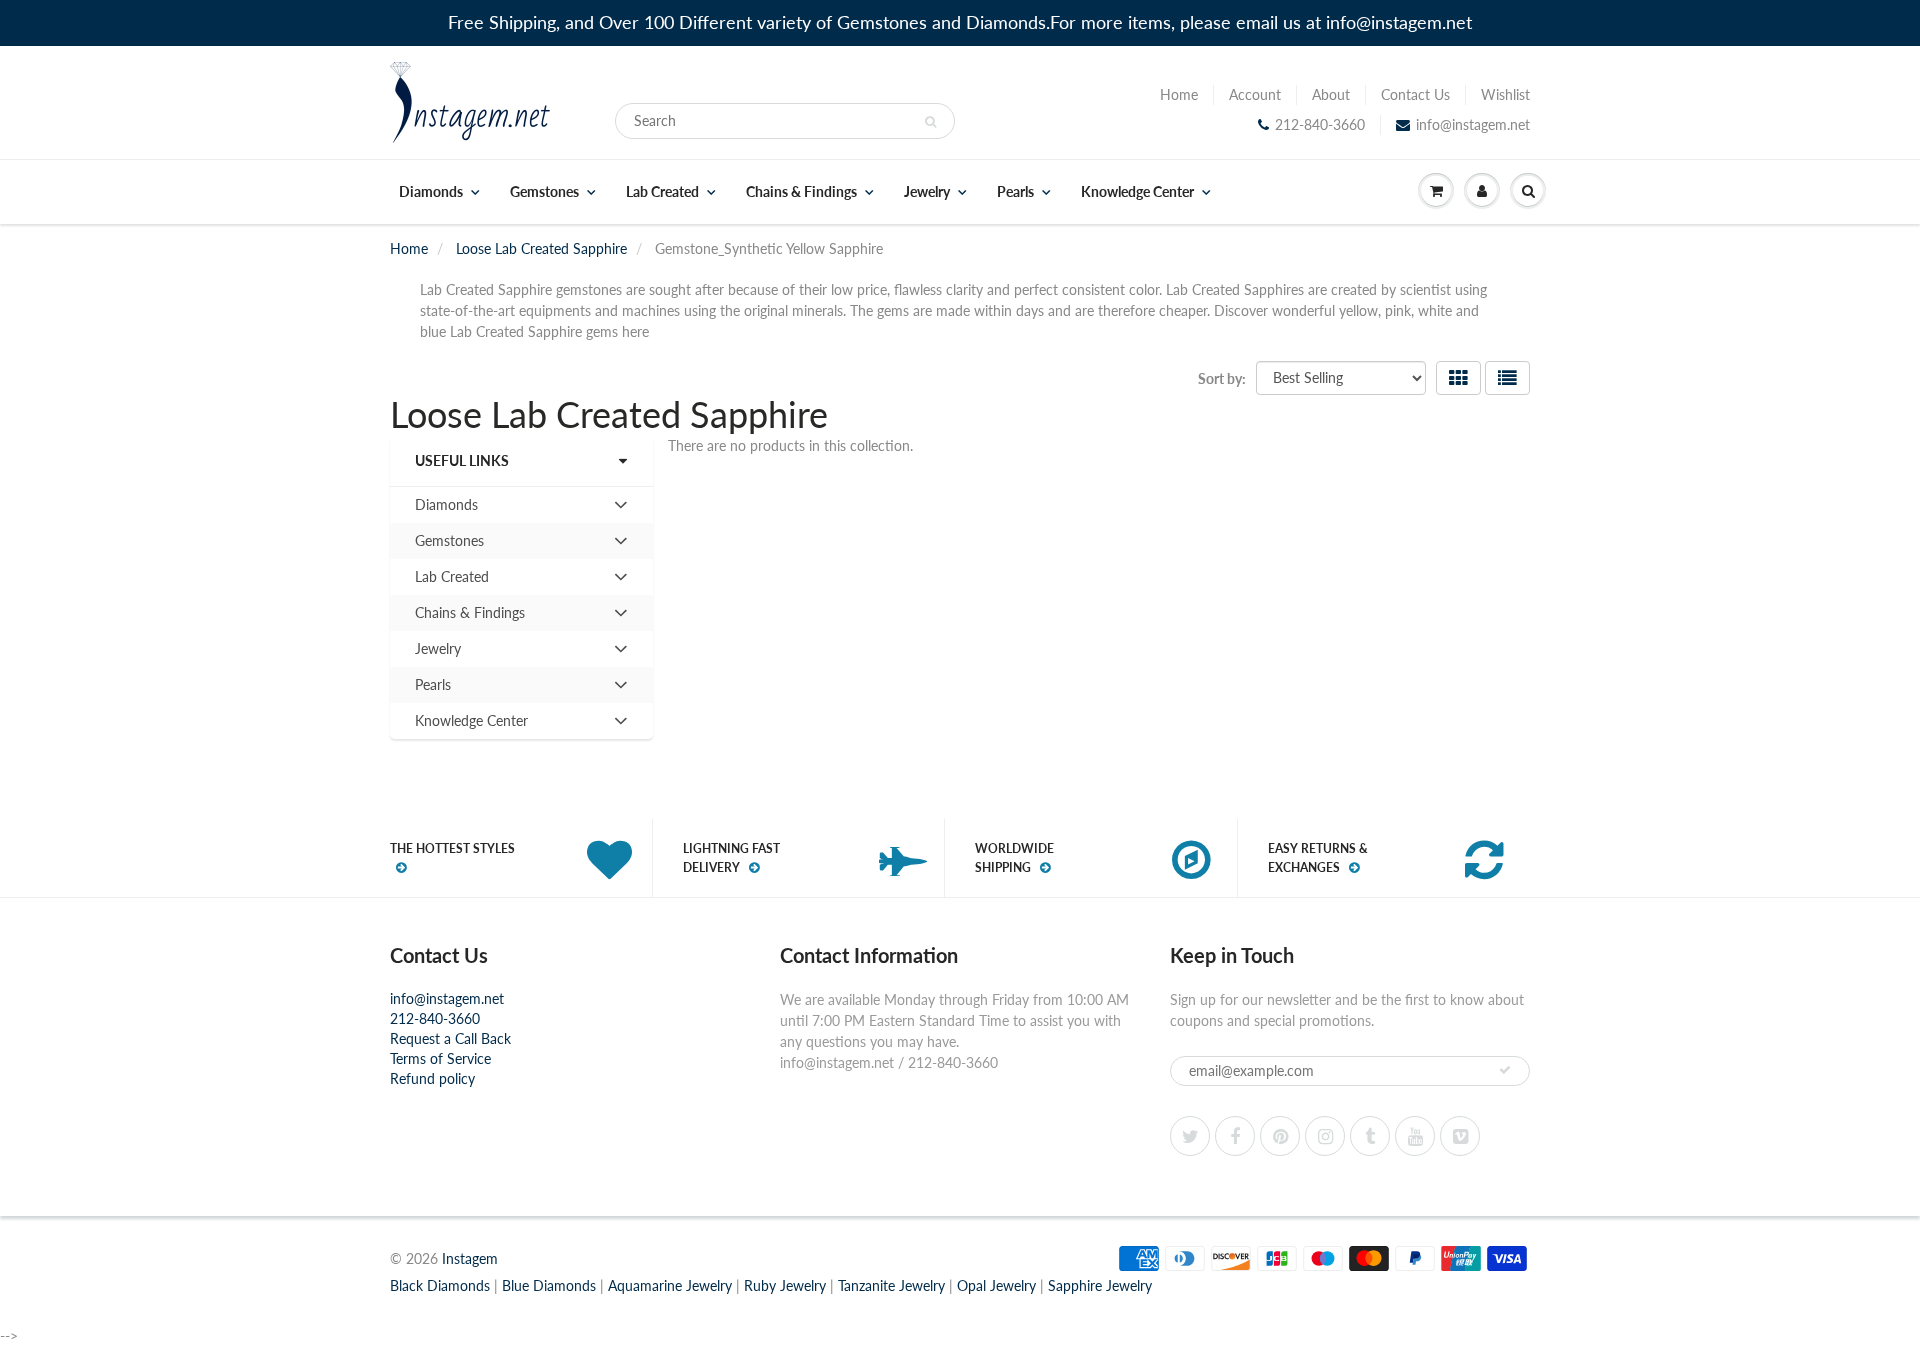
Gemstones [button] (449, 545)
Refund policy (432, 1078)
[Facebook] (1235, 1136)
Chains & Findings (801, 192)
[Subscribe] (1505, 1070)
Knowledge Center (1137, 192)
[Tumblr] (1370, 1136)
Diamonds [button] (446, 509)
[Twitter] (1190, 1136)
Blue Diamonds (549, 1285)
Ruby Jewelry (785, 1285)
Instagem (470, 1258)
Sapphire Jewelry (1100, 1285)
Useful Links (462, 460)
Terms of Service (440, 1058)
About (1331, 94)
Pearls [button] (442, 689)
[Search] (930, 122)
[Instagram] (1325, 1136)
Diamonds (431, 192)
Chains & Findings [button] (469, 617)
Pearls (1015, 192)
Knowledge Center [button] (471, 725)
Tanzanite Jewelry (891, 1285)
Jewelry (927, 192)
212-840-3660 (1320, 124)
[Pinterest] (1280, 1136)
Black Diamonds (440, 1285)
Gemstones (544, 192)
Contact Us (1415, 94)
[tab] (521, 505)
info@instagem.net (1473, 124)
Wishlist (1505, 94)
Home (1179, 94)
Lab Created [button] (451, 581)
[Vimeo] (1460, 1136)
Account (1255, 94)
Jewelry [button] (442, 653)
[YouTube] (1415, 1136)
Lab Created (662, 192)
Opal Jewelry (996, 1285)
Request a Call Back (450, 1038)
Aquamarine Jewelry (670, 1285)
